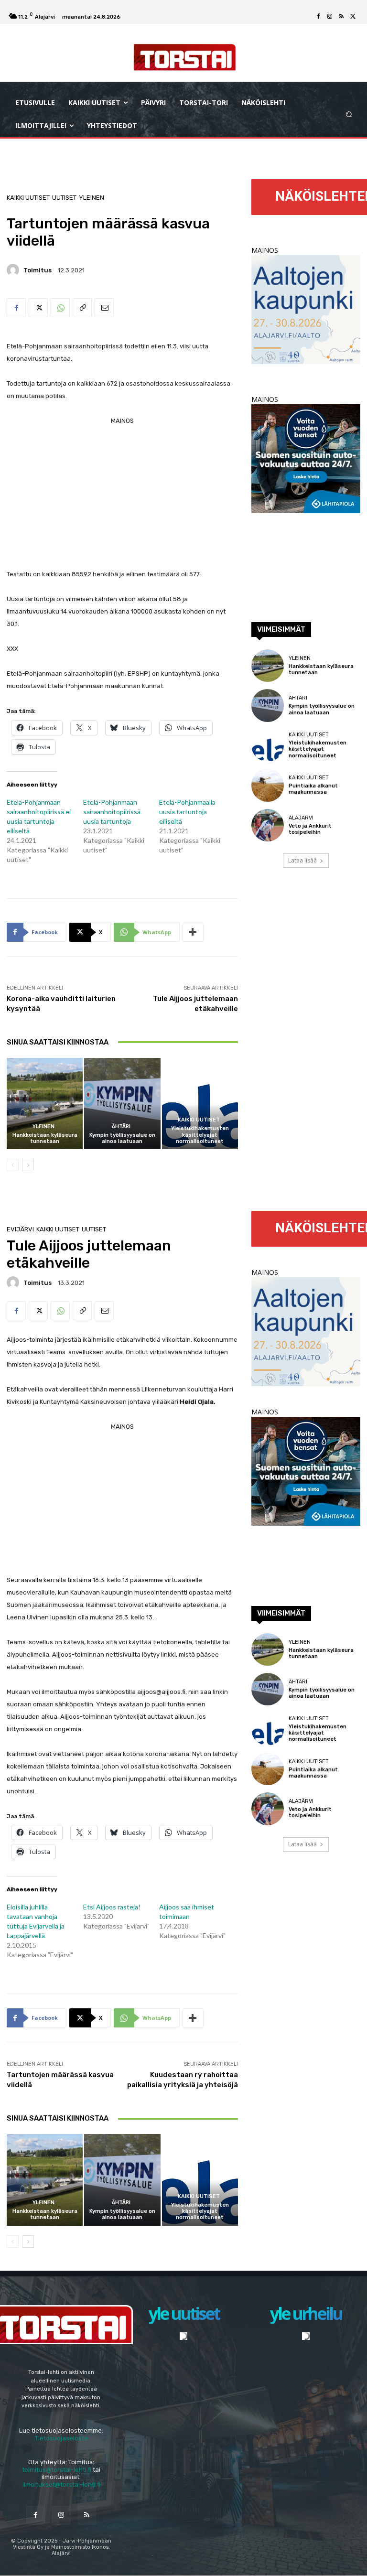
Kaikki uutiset (28, 198)
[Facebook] (318, 17)
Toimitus (38, 270)
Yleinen (92, 198)
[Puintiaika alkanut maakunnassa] (268, 785)
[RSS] (341, 17)
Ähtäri (121, 1126)
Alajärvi (301, 818)
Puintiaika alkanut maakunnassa (313, 789)
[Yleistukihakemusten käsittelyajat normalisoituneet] (200, 1104)
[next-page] (28, 1165)
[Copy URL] (82, 308)
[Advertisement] (122, 494)
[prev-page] (13, 1165)
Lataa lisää (302, 860)
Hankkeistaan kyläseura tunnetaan (45, 1138)
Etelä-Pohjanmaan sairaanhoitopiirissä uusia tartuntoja (112, 812)
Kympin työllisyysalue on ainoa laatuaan (122, 1138)
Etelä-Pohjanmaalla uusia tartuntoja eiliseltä (187, 812)
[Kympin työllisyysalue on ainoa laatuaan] (122, 1104)
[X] (353, 17)
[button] (349, 114)
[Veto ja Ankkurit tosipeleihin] (268, 825)
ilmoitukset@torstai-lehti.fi (61, 2484)
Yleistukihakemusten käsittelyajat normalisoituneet (200, 1135)
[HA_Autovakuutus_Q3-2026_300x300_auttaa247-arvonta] (306, 511)
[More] (193, 932)
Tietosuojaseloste (61, 2438)
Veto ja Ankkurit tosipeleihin (310, 829)
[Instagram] (330, 17)
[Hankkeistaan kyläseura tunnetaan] (45, 1104)
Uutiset (64, 198)
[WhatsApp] (60, 308)
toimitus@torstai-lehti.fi (57, 2470)
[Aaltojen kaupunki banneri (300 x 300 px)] (306, 361)
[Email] (104, 308)
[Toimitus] (14, 270)
